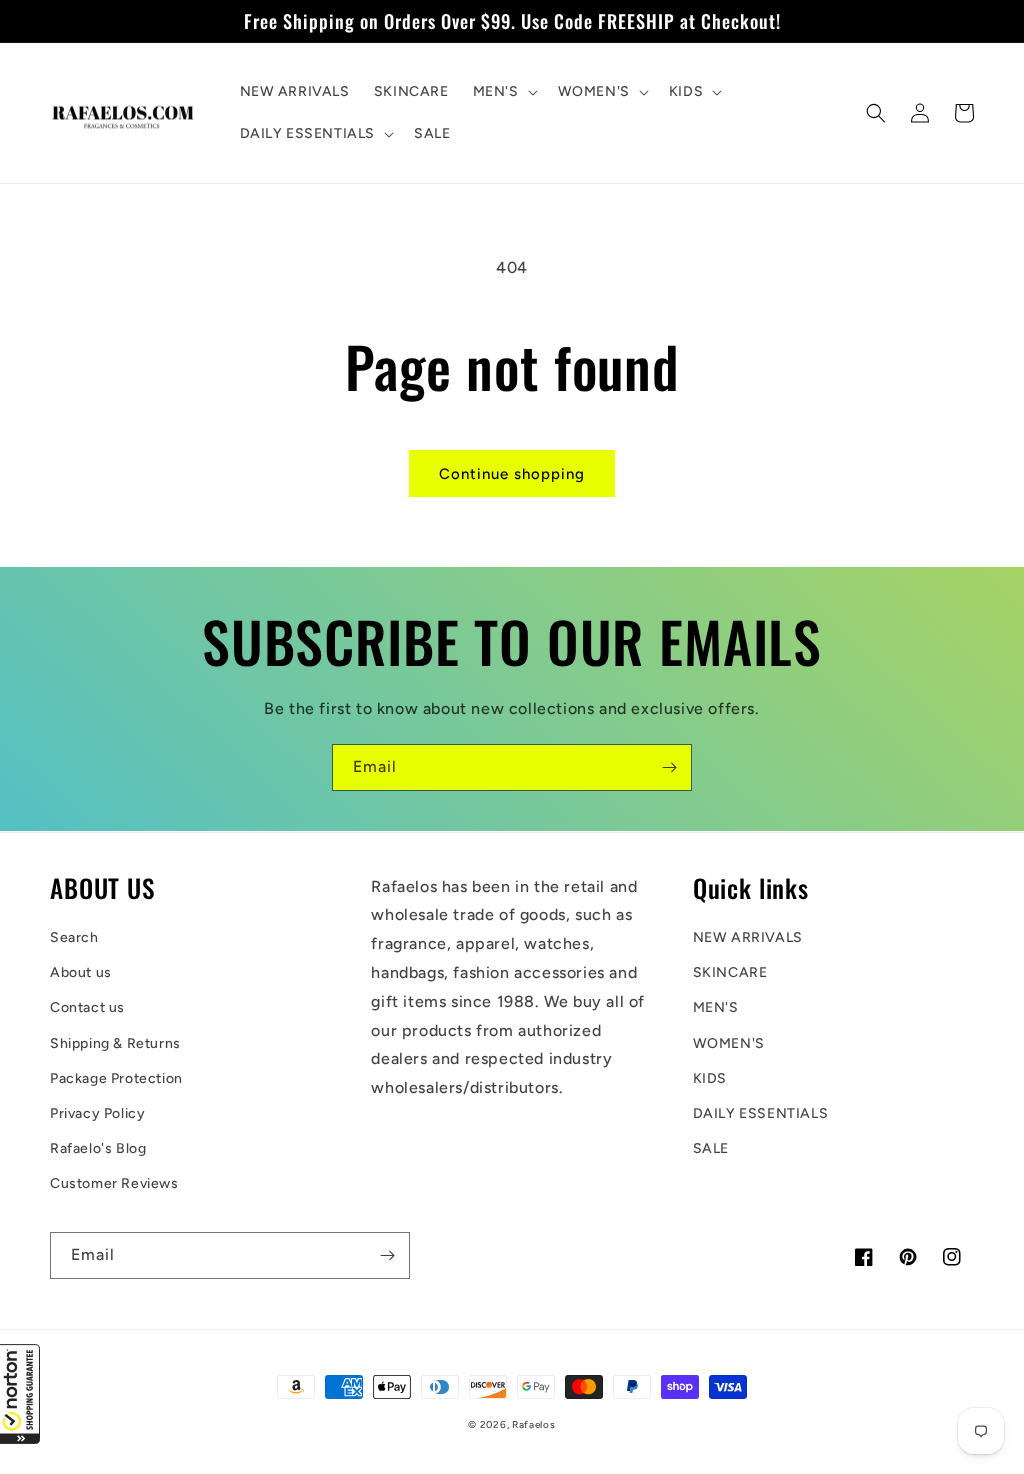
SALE (711, 1148)
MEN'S (716, 1007)
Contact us (87, 1007)
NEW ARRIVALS (748, 937)
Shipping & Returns (115, 1043)
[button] (20, 1394)
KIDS (710, 1078)
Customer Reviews (114, 1183)
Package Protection (116, 1078)
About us (81, 972)
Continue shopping (512, 474)
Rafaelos (534, 1424)
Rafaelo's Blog (98, 1148)
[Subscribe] (669, 767)
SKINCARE (730, 972)
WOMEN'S (729, 1043)
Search (74, 937)
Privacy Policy (97, 1113)
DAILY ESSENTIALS (761, 1113)
